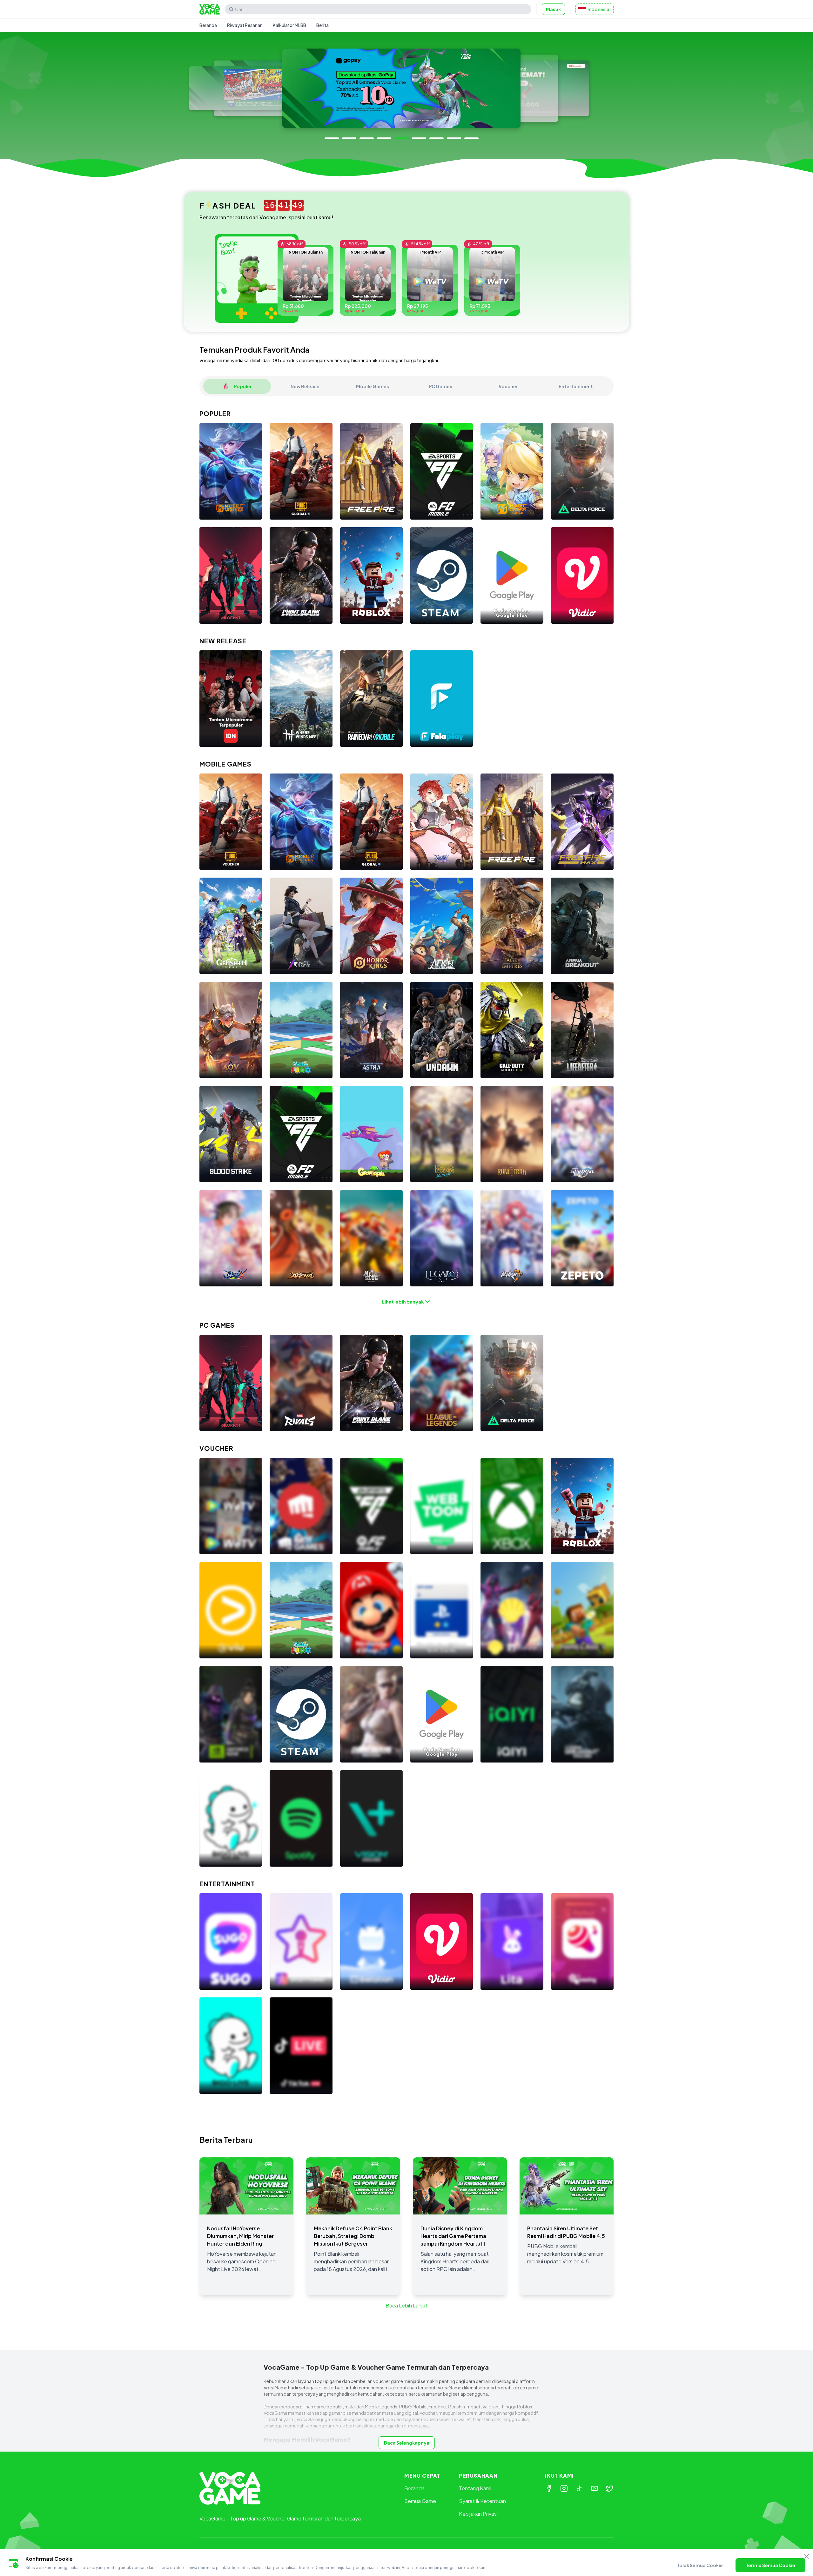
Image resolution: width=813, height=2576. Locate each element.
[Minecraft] (582, 1610)
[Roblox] (371, 575)
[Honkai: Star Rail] (582, 1134)
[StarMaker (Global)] (301, 1942)
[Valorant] (231, 575)
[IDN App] (231, 699)
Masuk (553, 9)
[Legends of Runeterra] (512, 1134)
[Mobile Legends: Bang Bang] (231, 471)
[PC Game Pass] (512, 1506)
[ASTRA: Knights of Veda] (371, 1030)
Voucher (508, 386)
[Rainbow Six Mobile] (371, 699)
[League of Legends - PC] (442, 1383)
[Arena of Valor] (231, 1030)
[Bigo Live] (231, 2046)
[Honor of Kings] (371, 926)
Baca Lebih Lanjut (406, 2305)
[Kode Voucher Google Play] (512, 575)
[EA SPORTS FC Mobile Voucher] (371, 1506)
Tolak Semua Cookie (700, 2565)
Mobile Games (373, 386)
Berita (323, 25)
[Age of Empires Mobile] (512, 926)
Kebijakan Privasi (478, 2514)
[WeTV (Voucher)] (231, 1506)
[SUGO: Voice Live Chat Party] (231, 1942)
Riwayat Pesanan (245, 25)
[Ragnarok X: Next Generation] (231, 1238)
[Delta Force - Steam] (512, 1383)
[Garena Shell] (512, 1610)
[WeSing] (582, 1942)
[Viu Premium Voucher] (231, 1610)
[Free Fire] (371, 471)
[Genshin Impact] (231, 926)
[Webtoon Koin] (442, 1506)
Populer (243, 386)
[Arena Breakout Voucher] (582, 1714)
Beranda (208, 25)
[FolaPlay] (442, 699)
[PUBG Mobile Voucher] (231, 822)
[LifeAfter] (582, 1030)
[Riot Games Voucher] (301, 1506)
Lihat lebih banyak (403, 1302)
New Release (305, 386)
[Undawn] (442, 1030)
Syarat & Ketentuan (482, 2501)
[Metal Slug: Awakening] (371, 1238)
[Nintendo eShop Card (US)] (371, 1610)
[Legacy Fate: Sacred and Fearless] (442, 1238)
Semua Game (420, 2501)
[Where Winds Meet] (301, 699)
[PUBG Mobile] (301, 471)
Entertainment (576, 386)
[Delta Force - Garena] (582, 471)
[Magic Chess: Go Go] (512, 471)
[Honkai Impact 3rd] (512, 1238)
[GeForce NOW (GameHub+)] (231, 1714)
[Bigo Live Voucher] (231, 1818)
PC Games (440, 386)
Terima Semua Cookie (770, 2565)
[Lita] (512, 1942)
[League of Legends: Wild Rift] (442, 1134)
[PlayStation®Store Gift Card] (442, 1610)
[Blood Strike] (231, 1134)
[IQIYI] (512, 1714)
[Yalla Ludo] (301, 1030)
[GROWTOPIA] (371, 1134)
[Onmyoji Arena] (301, 1238)
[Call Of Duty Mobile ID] (512, 1030)
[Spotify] (301, 1818)
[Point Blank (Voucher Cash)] (371, 1714)
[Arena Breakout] (582, 926)
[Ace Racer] (301, 926)
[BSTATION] (371, 1942)
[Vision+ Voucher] (371, 1818)
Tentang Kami (475, 2488)
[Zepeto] (582, 1238)
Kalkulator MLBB (289, 25)
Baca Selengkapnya (407, 2443)
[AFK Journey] (442, 926)
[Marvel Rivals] (301, 1383)
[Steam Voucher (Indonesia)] (442, 575)
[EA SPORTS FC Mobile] (442, 471)
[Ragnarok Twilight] (442, 822)
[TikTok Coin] (301, 2046)
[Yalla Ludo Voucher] (301, 1610)
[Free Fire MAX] (582, 822)
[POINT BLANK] (301, 575)
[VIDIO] (582, 575)
